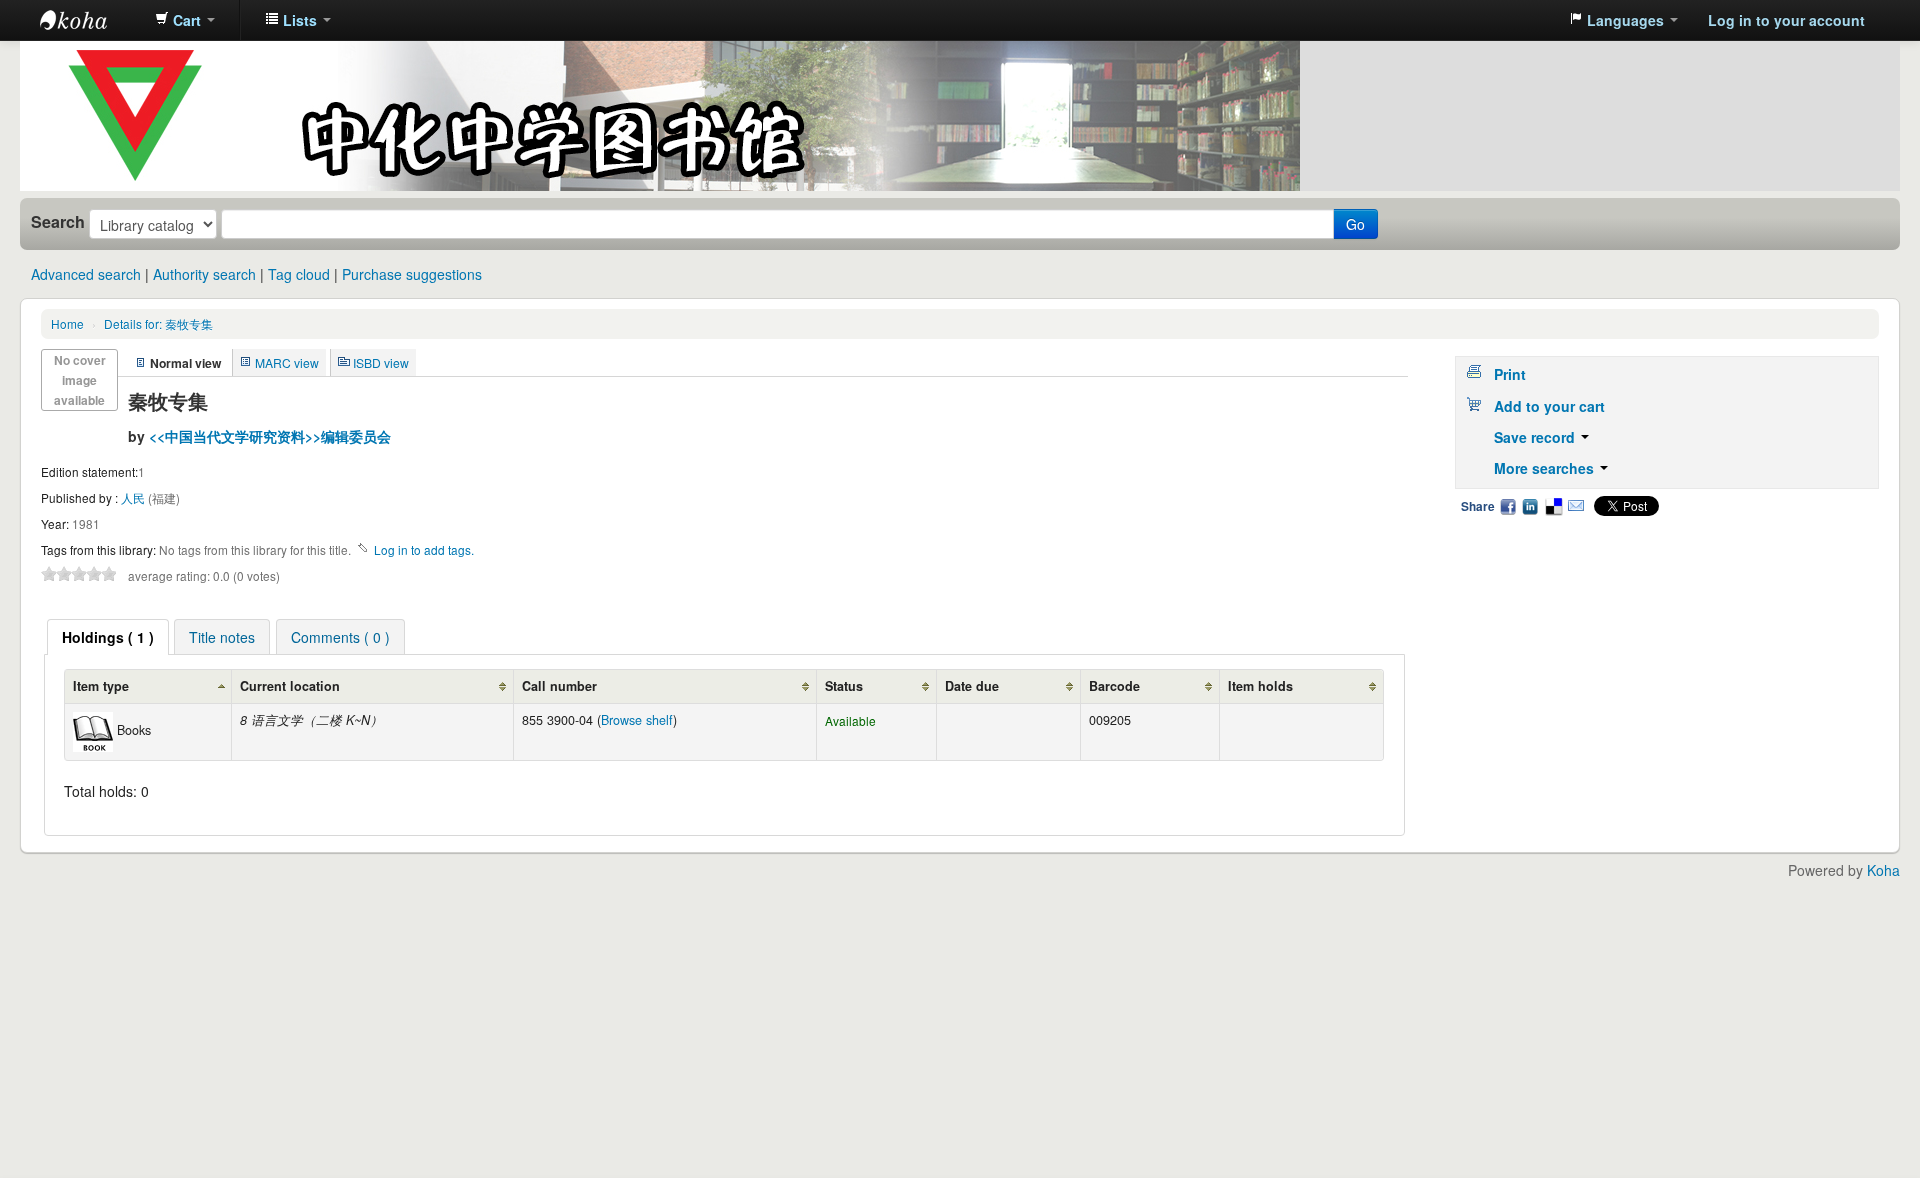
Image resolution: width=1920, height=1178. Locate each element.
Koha (1883, 870)
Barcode (1114, 686)
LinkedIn (1530, 506)
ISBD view (381, 362)
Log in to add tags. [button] (424, 549)
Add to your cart (1549, 406)
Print (1510, 374)
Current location (290, 686)
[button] (185, 20)
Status (844, 686)
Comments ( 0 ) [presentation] (340, 637)
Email (1576, 506)
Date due (972, 686)
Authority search (204, 274)
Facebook (1508, 506)
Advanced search (86, 274)
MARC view (287, 362)
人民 (134, 497)
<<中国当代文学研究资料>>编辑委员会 (270, 436)
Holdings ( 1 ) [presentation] (108, 637)
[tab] (108, 637)
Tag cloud (299, 274)
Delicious (1553, 506)
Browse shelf (637, 720)
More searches (1546, 468)
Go (1355, 224)
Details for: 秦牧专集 (158, 323)
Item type (101, 686)
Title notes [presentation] (222, 637)
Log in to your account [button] (1786, 20)
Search (58, 222)
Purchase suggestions (412, 274)
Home (67, 323)
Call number (559, 686)
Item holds (1260, 686)
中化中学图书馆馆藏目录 (90, 20)
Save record (1536, 437)
